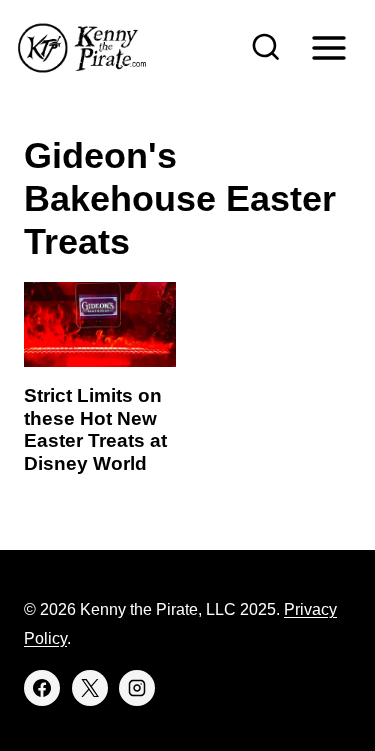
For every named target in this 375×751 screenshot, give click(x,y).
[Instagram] (137, 688)
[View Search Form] (266, 48)
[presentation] (100, 324)
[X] (90, 688)
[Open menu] (328, 47)
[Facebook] (42, 688)
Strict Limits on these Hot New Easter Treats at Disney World (95, 429)
